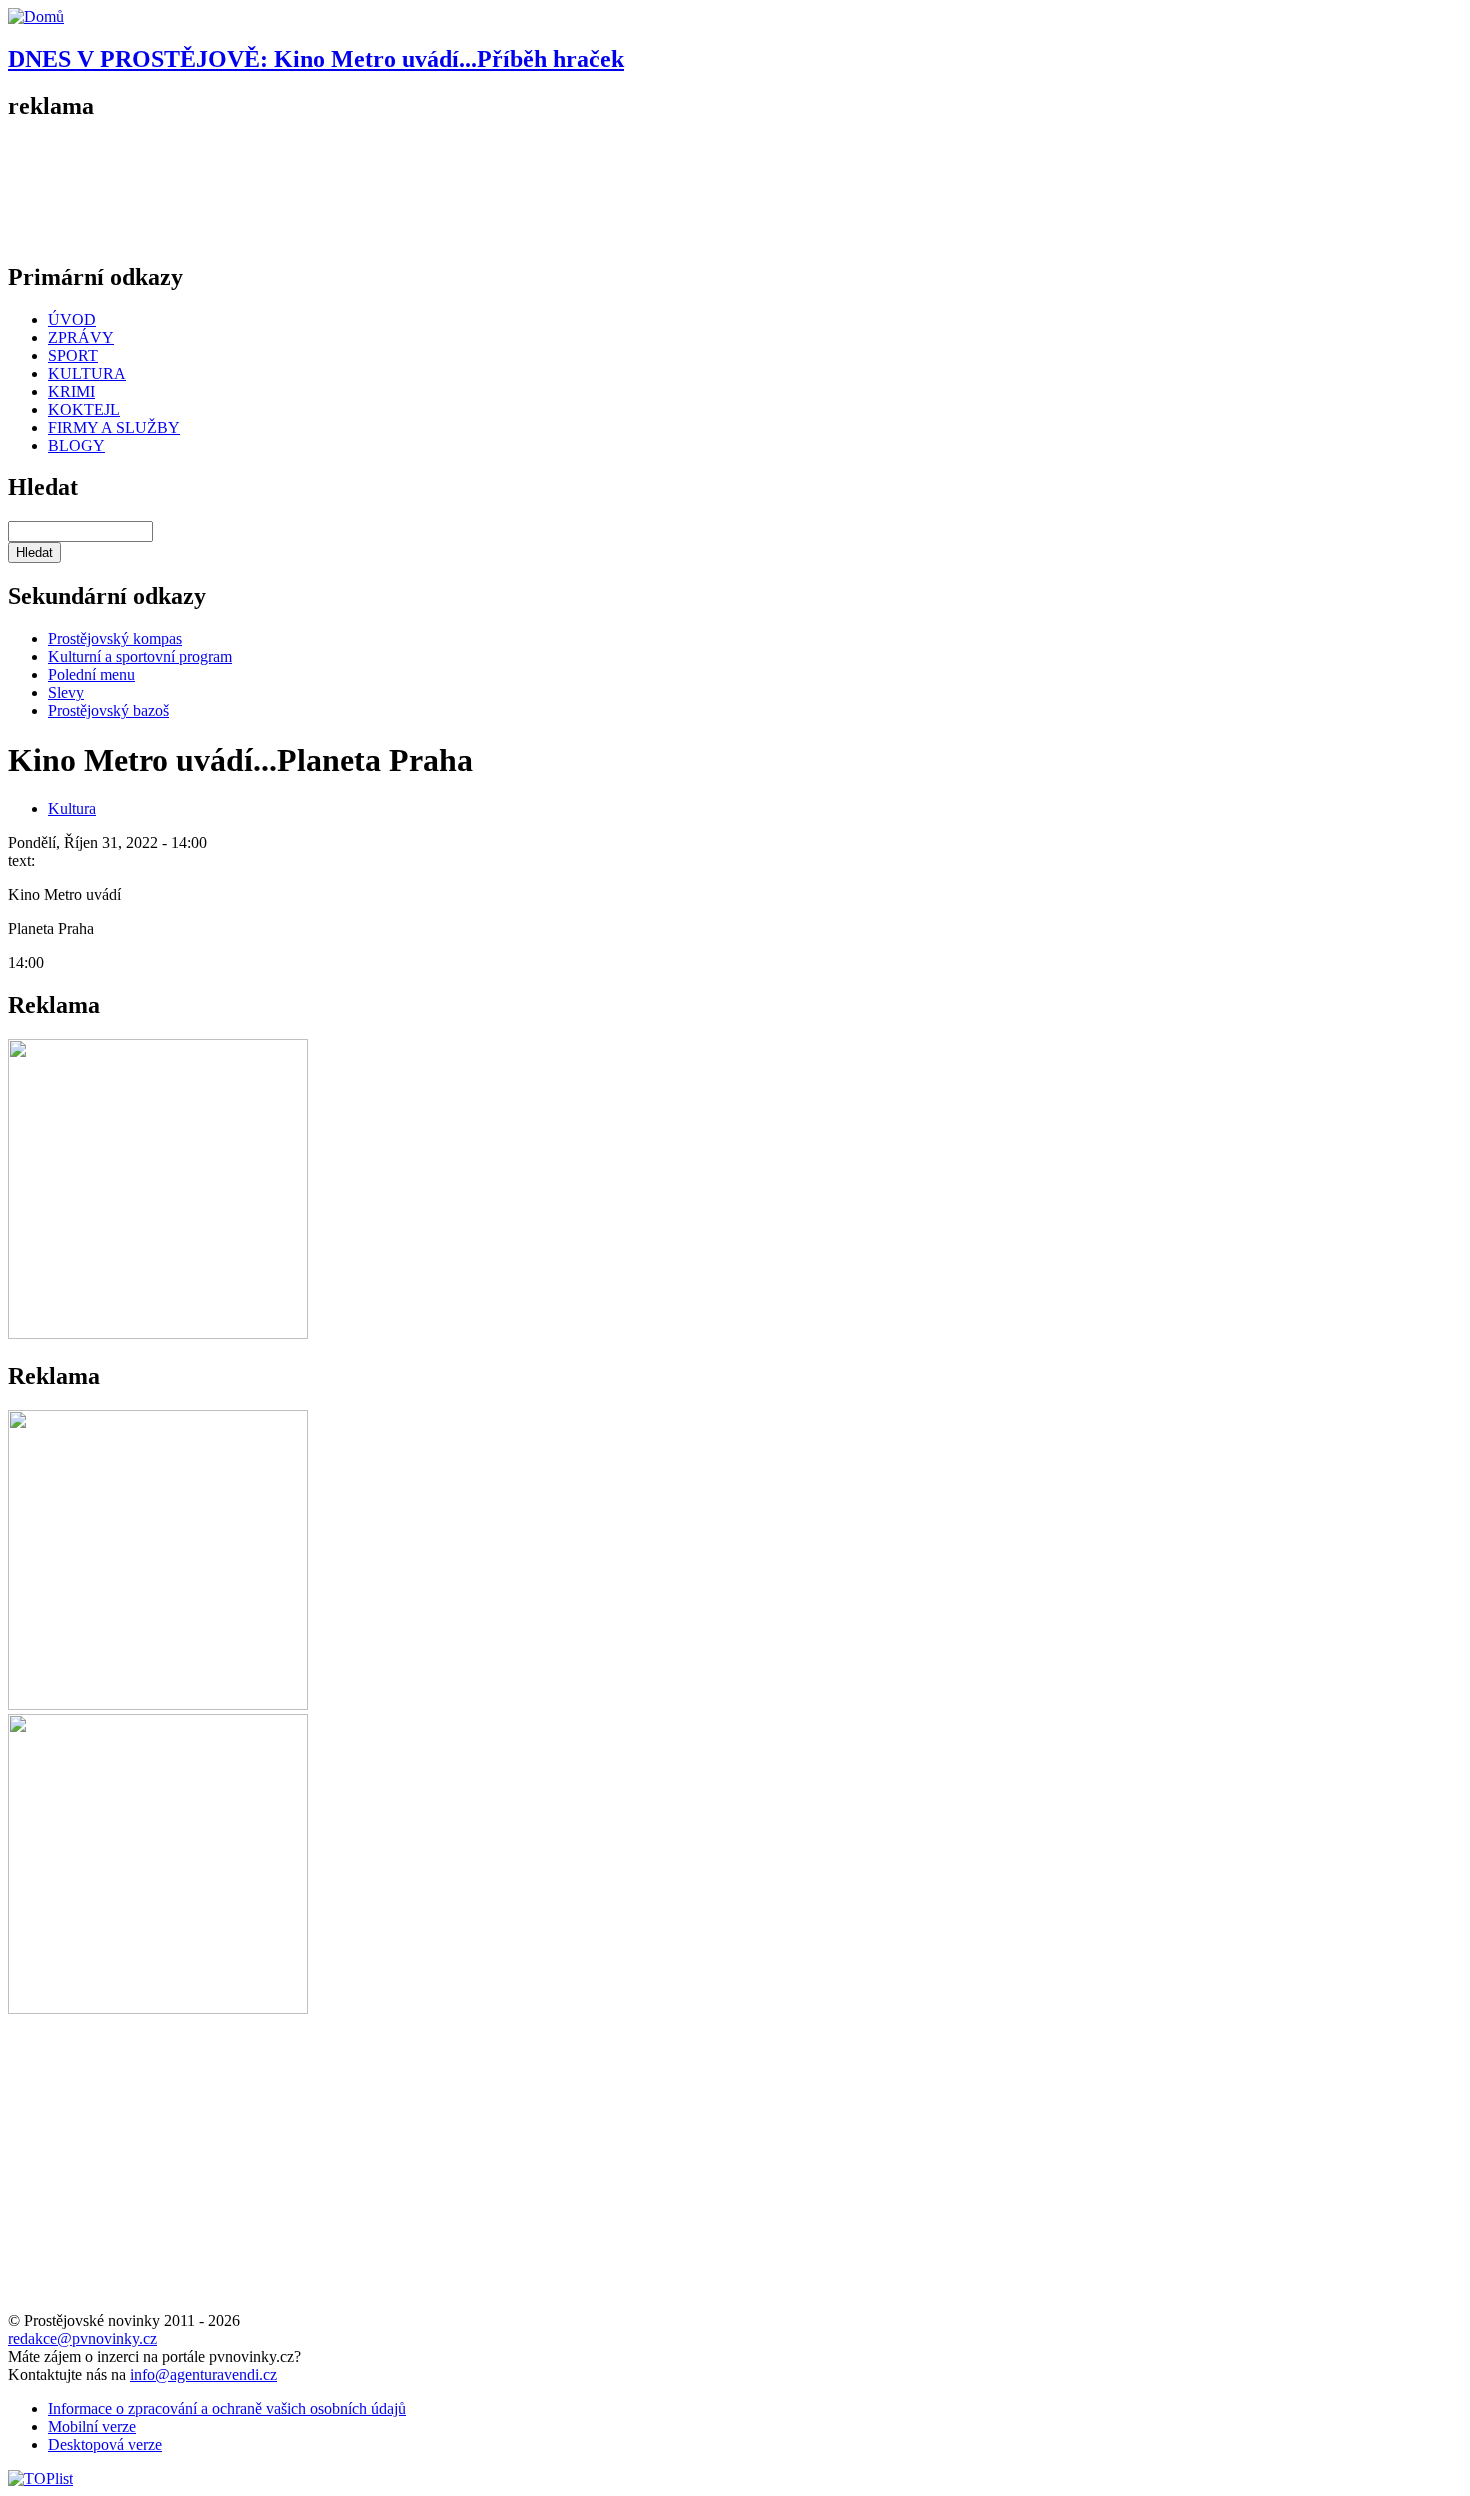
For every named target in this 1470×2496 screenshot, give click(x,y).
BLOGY (76, 445)
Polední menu (91, 674)
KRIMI (71, 391)
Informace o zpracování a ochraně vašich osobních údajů (227, 2408)
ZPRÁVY (81, 337)
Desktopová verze (105, 2444)
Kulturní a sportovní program (140, 656)
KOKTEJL (84, 409)
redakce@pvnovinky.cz (82, 2338)
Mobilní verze (92, 2426)
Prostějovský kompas (115, 638)
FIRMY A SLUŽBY (114, 427)
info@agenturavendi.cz (203, 2374)
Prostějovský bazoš (108, 710)
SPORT (73, 355)
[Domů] (36, 16)
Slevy (66, 692)
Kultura (72, 808)
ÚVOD (72, 319)
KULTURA (87, 373)
